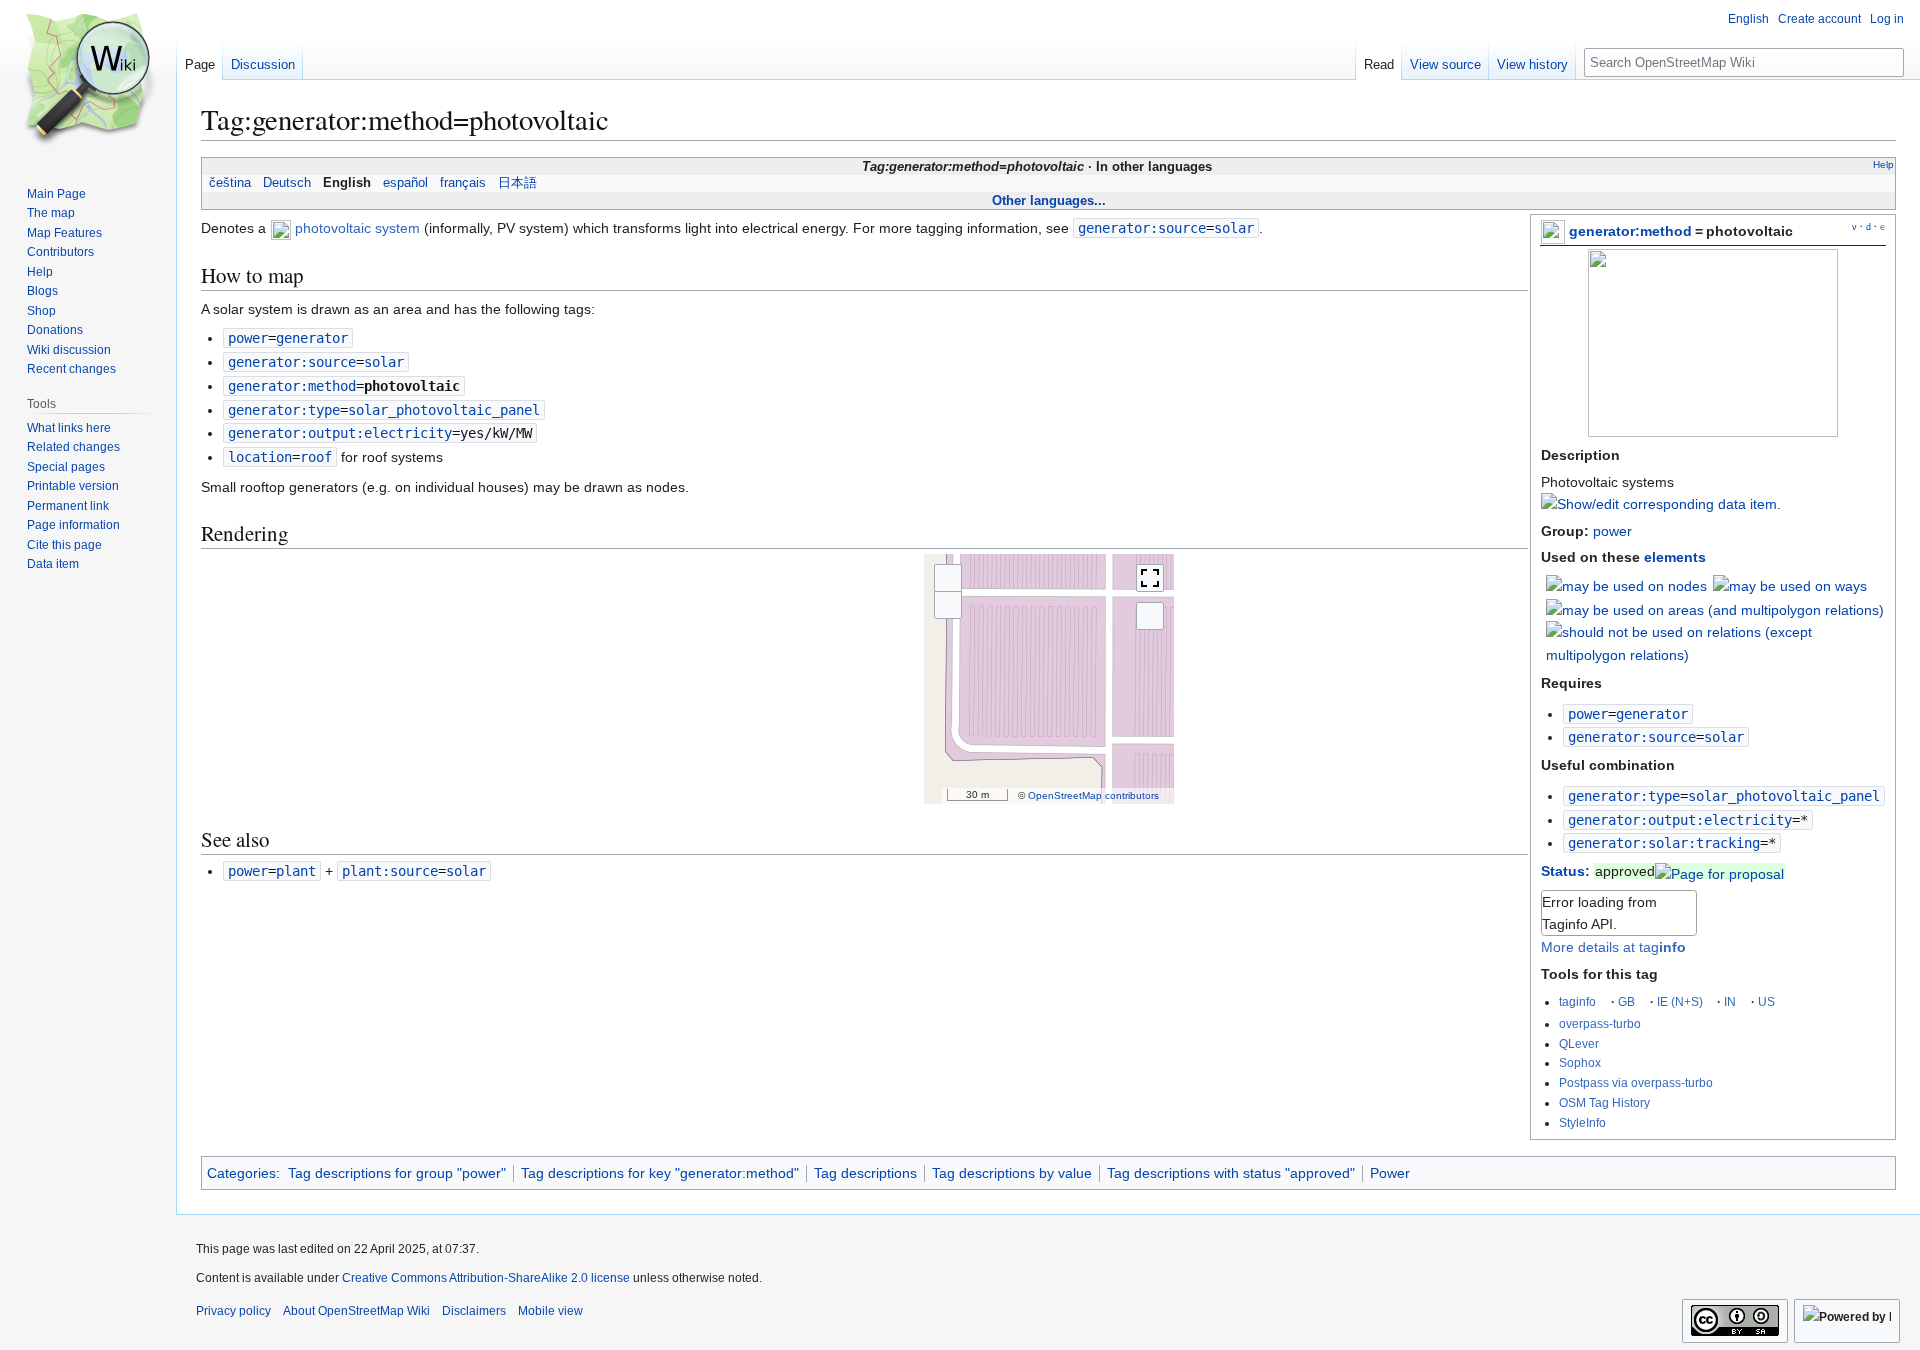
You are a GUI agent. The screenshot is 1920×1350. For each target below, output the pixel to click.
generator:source (1632, 737)
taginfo (1577, 1001)
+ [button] (948, 577)
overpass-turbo (1600, 1023)
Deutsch (287, 183)
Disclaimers (474, 1311)
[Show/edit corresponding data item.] (1661, 504)
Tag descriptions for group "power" (397, 1173)
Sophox (1580, 1062)
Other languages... (1049, 200)
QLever (1579, 1043)
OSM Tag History (1604, 1102)
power (1612, 531)
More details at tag (1613, 947)
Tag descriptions (865, 1173)
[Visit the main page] (88, 80)
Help (1883, 164)
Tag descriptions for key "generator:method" (660, 1173)
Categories (241, 1173)
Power (1390, 1173)
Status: (1565, 871)
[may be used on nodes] (1626, 585)
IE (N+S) (1680, 1001)
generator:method (1630, 231)
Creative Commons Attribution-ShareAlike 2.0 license (486, 1278)
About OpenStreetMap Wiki (356, 1311)
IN (1730, 1001)
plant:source (390, 871)
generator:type (1624, 796)
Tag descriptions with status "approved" (1231, 1173)
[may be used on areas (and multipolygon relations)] (1715, 609)
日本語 (517, 183)
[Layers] (1150, 616)
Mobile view (550, 1311)
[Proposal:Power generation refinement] (1719, 871)
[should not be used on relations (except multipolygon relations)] (1716, 642)
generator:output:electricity (1680, 820)
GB (1626, 1001)
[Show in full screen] (1150, 578)
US (1766, 1001)
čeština (230, 183)
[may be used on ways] (1790, 585)
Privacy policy (233, 1311)
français (463, 183)
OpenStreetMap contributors (1093, 795)
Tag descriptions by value (1012, 1173)
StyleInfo (1582, 1122)
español (405, 183)
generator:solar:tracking (1664, 843)
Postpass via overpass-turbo (1636, 1082)
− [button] (948, 605)
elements (1675, 557)
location (260, 457)
